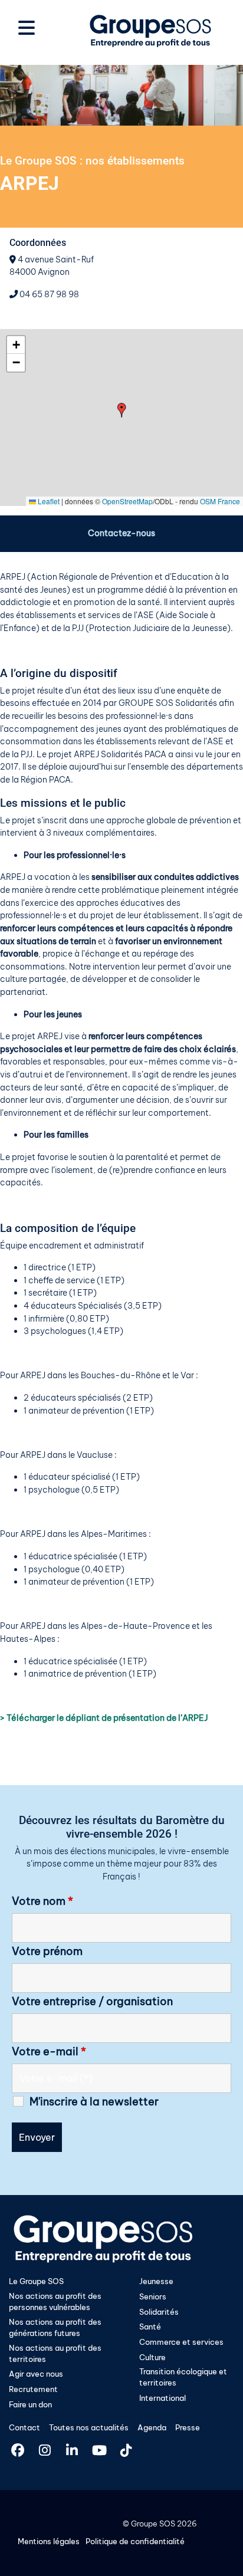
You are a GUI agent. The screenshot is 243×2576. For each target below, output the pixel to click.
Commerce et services (181, 2342)
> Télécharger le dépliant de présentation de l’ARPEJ (104, 1718)
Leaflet (48, 501)
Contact (24, 2427)
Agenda (152, 2427)
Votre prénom (47, 1951)
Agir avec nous (36, 2374)
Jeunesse (156, 2281)
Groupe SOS (153, 2524)
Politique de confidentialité (135, 2541)
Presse (188, 2427)
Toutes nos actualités (89, 2427)
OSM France (220, 501)
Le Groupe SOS (36, 2281)
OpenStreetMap (127, 501)
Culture (152, 2357)
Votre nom (42, 1901)
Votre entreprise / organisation (92, 2002)
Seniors (153, 2296)
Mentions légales (49, 2541)
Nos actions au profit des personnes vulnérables (55, 2301)
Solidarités (159, 2312)
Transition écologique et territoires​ (183, 2377)
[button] (122, 410)
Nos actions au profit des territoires (55, 2353)
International (162, 2398)
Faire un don (30, 2404)
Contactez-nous (121, 533)
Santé (150, 2327)
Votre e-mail (49, 2052)
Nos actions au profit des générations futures (55, 2327)
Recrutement (33, 2389)
